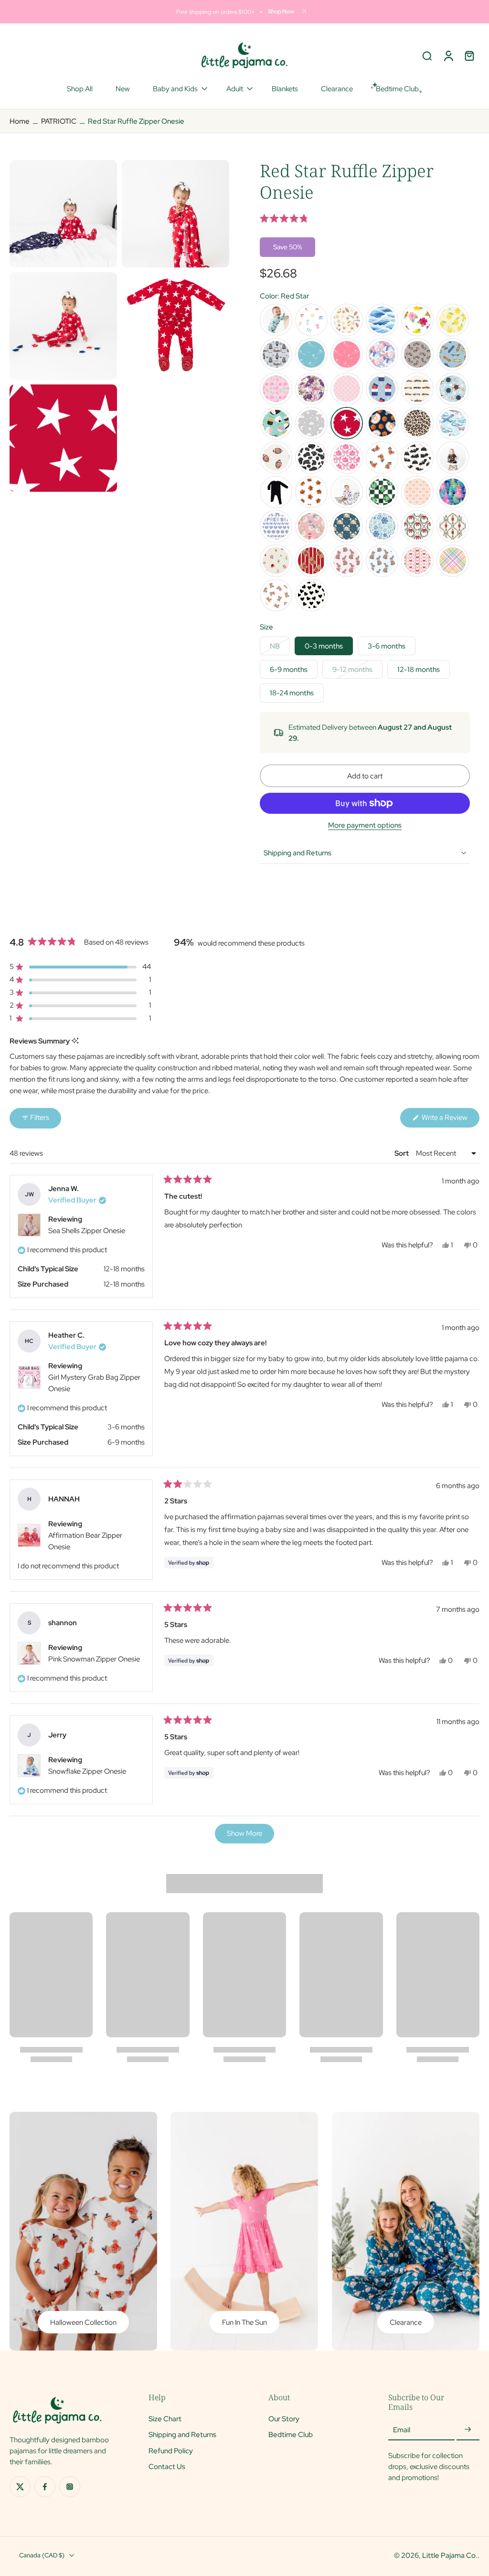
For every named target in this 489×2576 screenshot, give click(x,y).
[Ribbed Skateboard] (453, 354)
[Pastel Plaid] (453, 561)
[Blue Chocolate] (382, 561)
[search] (427, 55)
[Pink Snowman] (311, 526)
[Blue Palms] (311, 354)
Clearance (337, 89)
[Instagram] (70, 2487)
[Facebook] (45, 2487)
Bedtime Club (291, 2435)
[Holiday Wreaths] (417, 526)
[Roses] (276, 561)
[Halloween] (453, 458)
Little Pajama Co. (450, 2555)
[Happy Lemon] (453, 320)
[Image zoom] (63, 214)
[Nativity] (347, 526)
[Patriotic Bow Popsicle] (382, 389)
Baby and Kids (175, 89)
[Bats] (417, 458)
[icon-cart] (469, 55)
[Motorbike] (417, 354)
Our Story (284, 2419)
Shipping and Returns (182, 2435)
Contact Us (167, 2466)
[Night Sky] (311, 423)
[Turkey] (311, 492)
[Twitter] (20, 2487)
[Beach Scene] (311, 320)
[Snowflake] (382, 526)
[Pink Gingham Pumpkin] (417, 492)
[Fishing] (276, 354)
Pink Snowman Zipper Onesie (94, 1659)
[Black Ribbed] (276, 492)
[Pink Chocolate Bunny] (347, 561)
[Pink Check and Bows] (347, 389)
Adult (235, 89)
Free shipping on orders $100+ (215, 12)
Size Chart (165, 2419)
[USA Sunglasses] (453, 389)
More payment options (365, 826)
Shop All (80, 89)
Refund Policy (171, 2451)
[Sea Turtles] (276, 320)
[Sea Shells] (347, 320)
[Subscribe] (468, 2430)
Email (402, 2430)
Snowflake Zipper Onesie (87, 1771)
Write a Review (450, 1120)
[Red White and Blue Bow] (382, 354)
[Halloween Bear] (382, 458)
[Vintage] (417, 389)
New (123, 89)
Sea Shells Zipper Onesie (87, 1231)
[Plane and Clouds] (453, 423)
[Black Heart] (311, 595)
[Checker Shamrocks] (382, 492)
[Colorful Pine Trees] (453, 492)
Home (20, 121)
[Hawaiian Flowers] (417, 320)
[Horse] (347, 492)
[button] (365, 218)
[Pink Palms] (347, 354)
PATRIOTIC (59, 121)
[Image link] (83, 2231)
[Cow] (311, 458)
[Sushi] (276, 423)
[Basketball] (382, 423)
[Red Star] (347, 423)
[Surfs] (382, 320)
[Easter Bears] (276, 595)
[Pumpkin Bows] (347, 458)
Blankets (285, 89)
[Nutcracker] (453, 526)
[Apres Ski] (276, 526)
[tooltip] (75, 1041)
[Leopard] (417, 423)
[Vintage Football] (276, 458)
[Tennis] (276, 389)
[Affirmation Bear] (311, 561)
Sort (402, 1153)
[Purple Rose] (311, 389)
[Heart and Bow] (417, 561)
